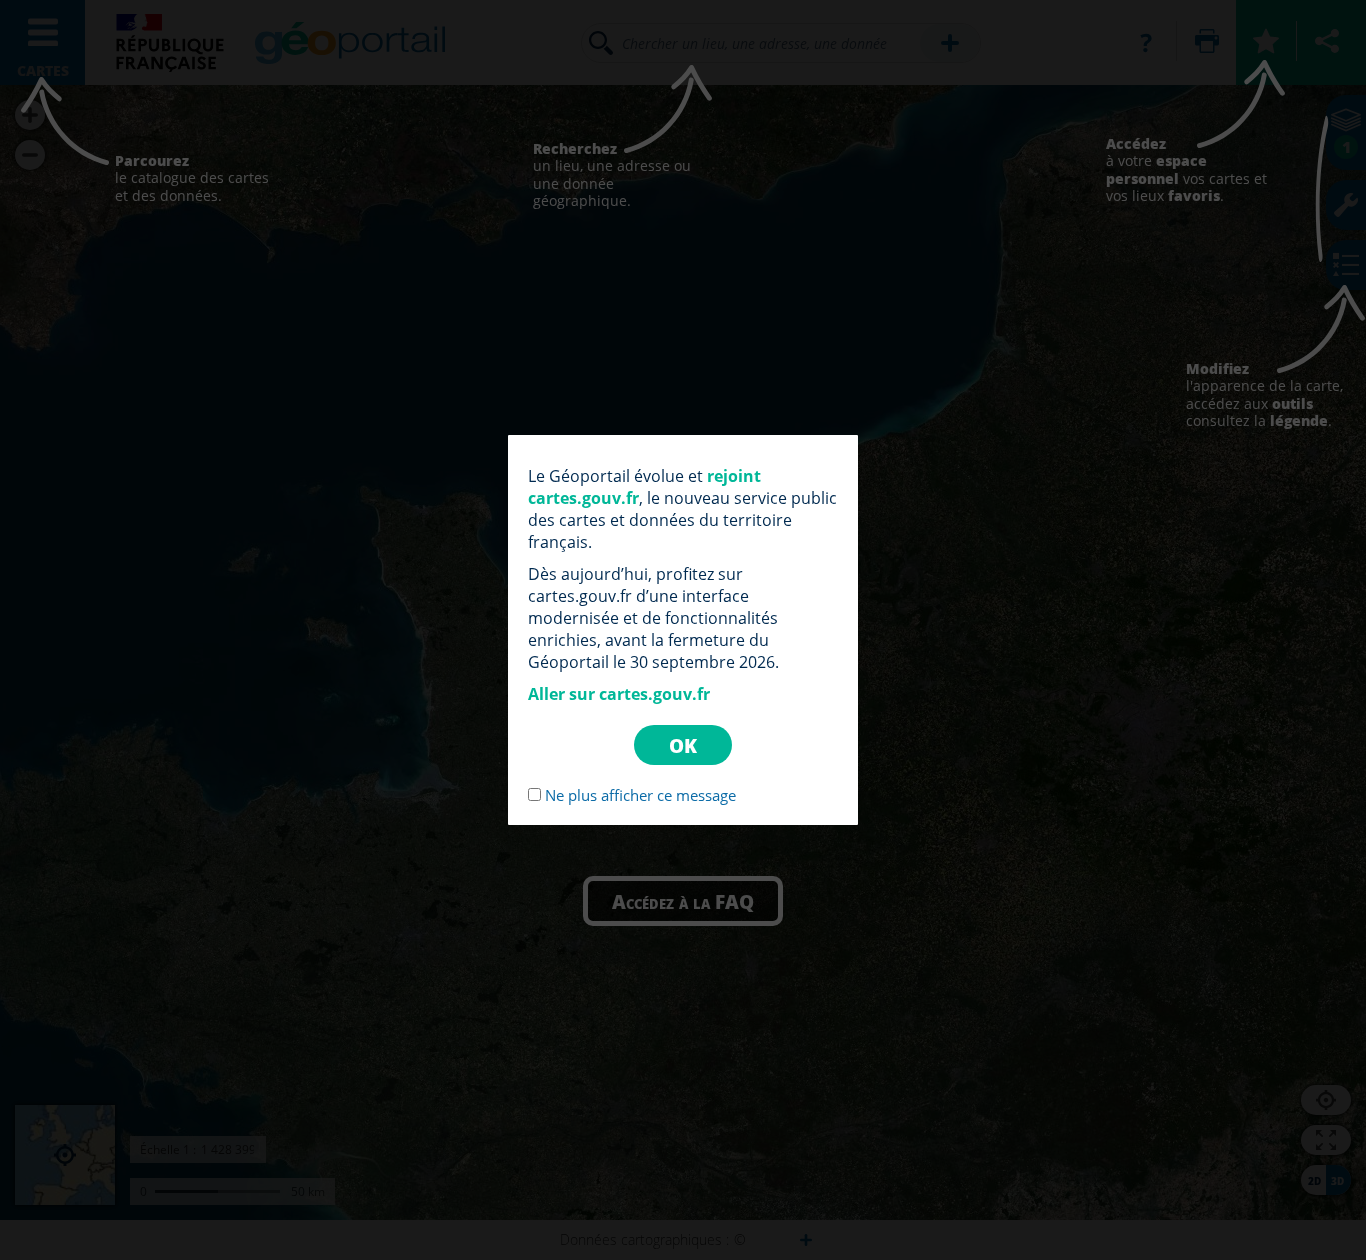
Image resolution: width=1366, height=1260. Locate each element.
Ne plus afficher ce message (640, 795)
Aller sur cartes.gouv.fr (619, 694)
